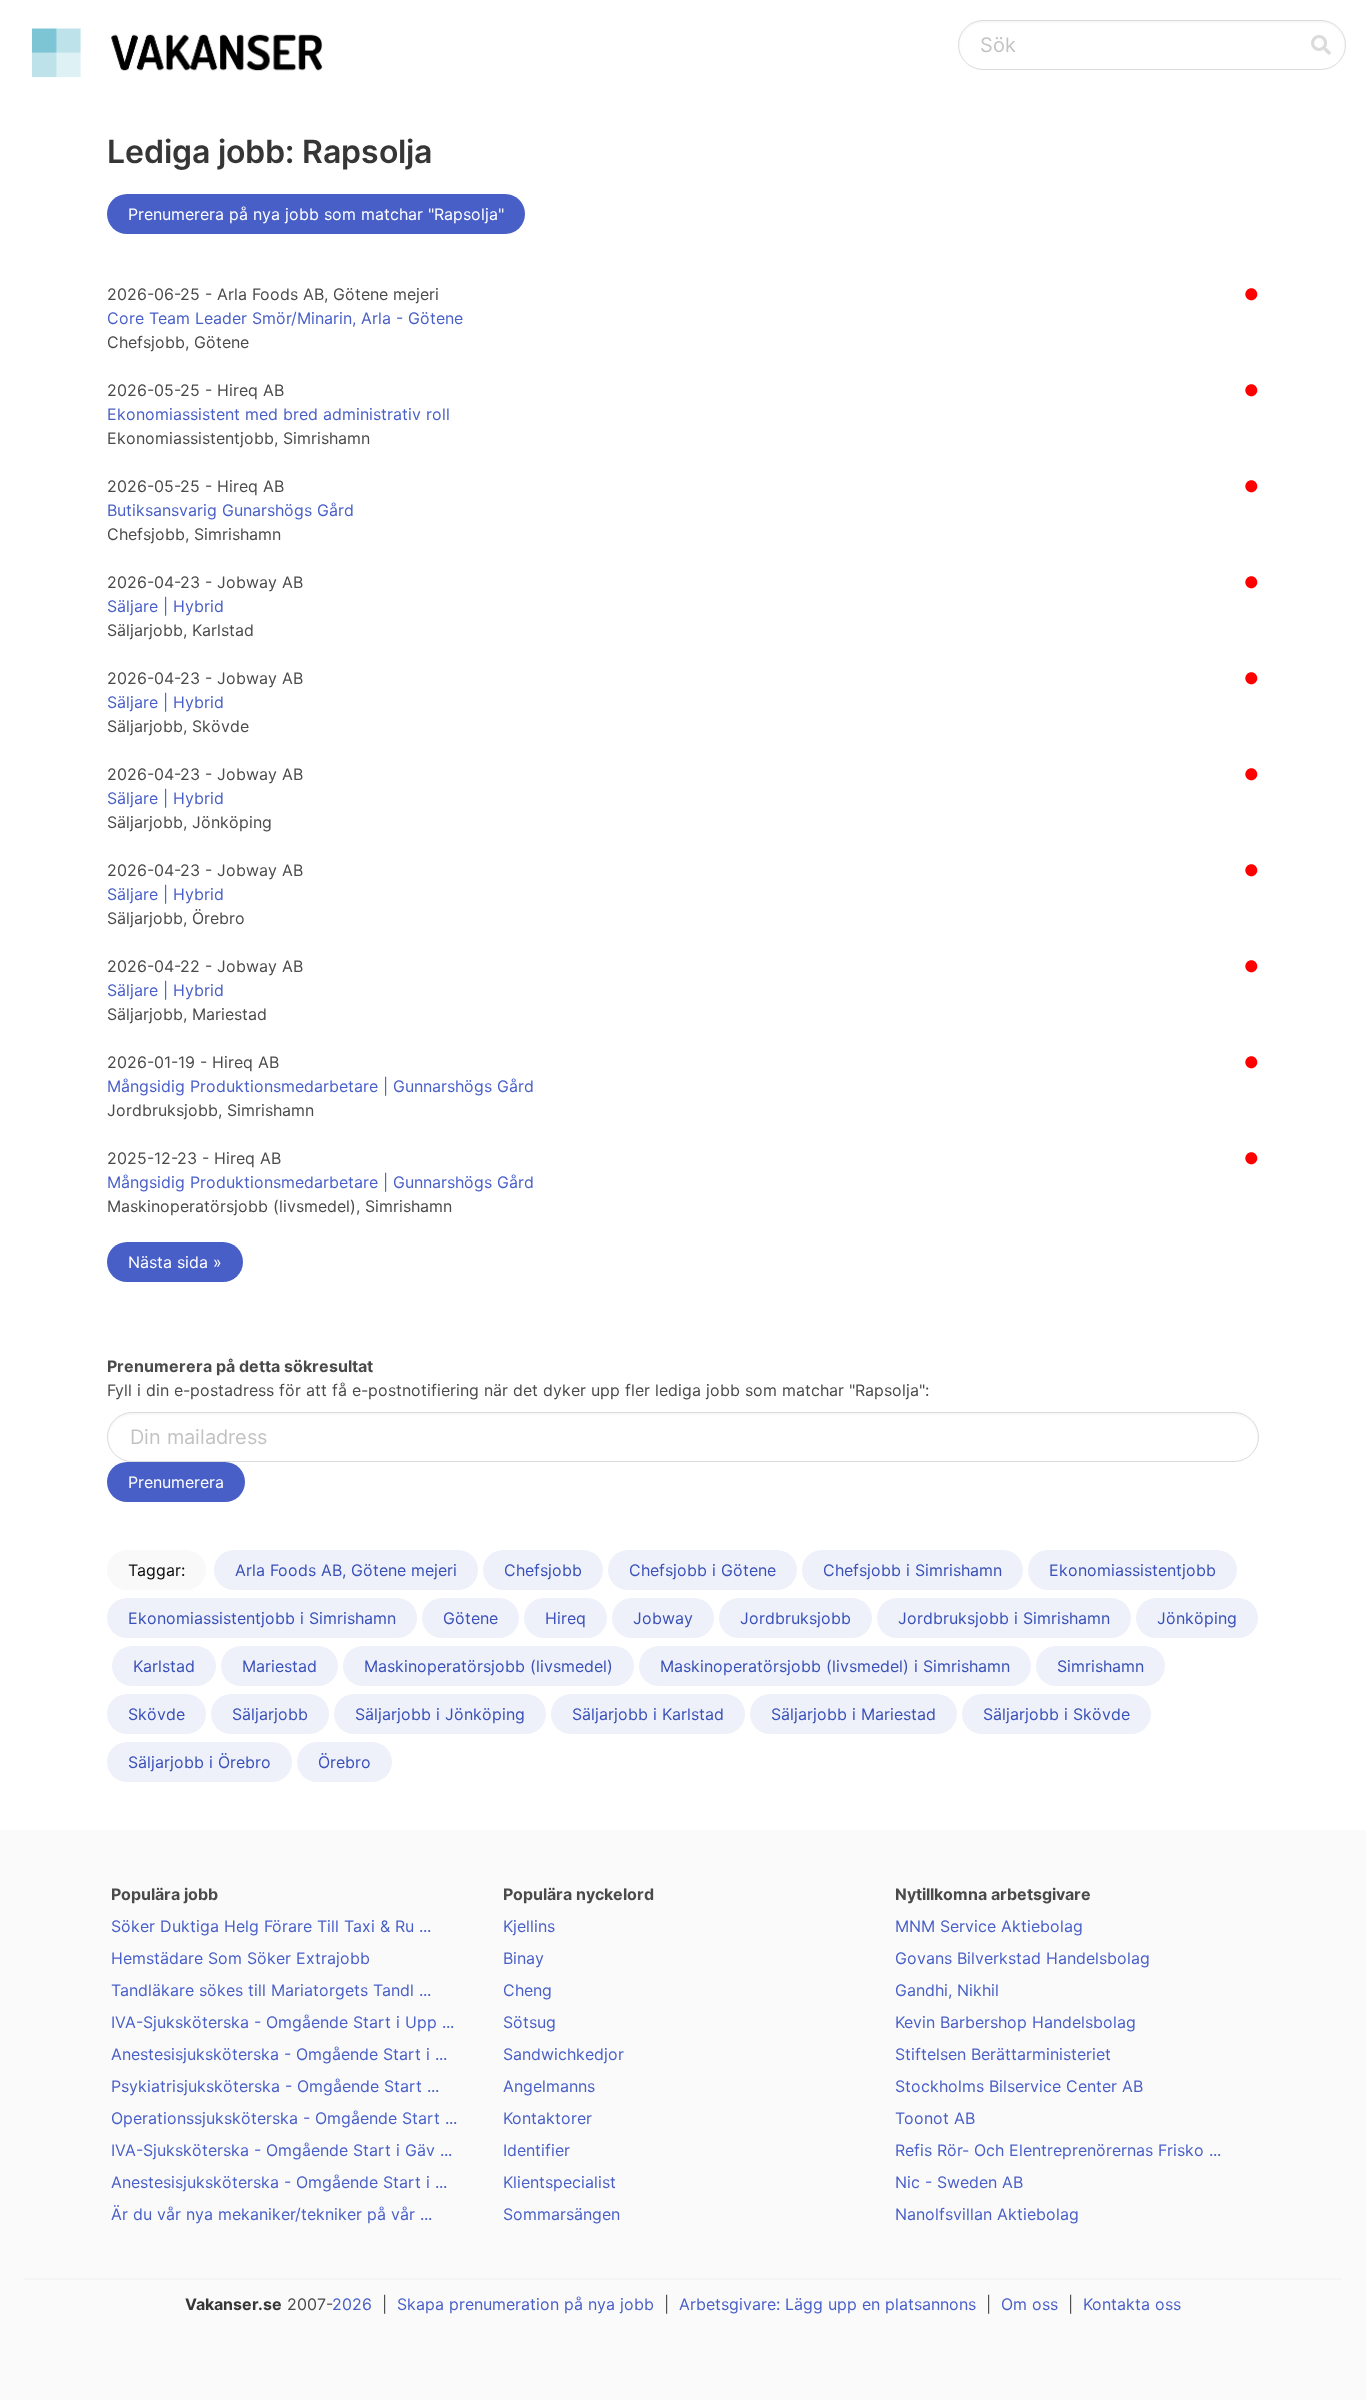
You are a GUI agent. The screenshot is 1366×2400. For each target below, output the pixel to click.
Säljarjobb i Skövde (1056, 1714)
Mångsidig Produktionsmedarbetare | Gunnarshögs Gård (320, 1086)
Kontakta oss (1132, 2304)
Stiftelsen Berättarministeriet (1003, 2054)
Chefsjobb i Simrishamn (912, 1570)
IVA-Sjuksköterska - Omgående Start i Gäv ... (281, 2150)
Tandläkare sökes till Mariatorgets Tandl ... (271, 1990)
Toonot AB (935, 2118)
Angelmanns (549, 2086)
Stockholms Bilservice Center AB (1019, 2086)
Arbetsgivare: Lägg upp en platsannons (827, 2304)
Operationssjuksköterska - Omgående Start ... (284, 2118)
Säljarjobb (270, 1714)
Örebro (344, 1762)
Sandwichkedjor (563, 2054)
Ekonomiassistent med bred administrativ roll (278, 414)
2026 (352, 2304)
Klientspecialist (559, 2182)
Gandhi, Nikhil (947, 1990)
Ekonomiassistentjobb (1132, 1570)
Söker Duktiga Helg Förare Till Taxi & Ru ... (271, 1926)
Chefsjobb (543, 1570)
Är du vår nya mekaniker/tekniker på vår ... (271, 2214)
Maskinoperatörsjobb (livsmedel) (488, 1666)
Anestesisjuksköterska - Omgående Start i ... (279, 2054)
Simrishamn (1100, 1666)
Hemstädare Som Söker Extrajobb (240, 1958)
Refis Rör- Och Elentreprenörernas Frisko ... (1058, 2150)
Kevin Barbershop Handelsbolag (1015, 2022)
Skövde (156, 1714)
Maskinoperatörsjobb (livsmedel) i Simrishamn (835, 1666)
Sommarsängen (561, 2214)
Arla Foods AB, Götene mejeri (346, 1570)
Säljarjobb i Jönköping (440, 1714)
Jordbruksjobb (795, 1618)
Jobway (663, 1618)
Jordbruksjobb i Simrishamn (1004, 1618)
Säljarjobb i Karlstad (648, 1714)
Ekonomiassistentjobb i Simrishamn (262, 1618)
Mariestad (279, 1666)
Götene (470, 1618)
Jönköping (1197, 1618)
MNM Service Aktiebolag (989, 1926)
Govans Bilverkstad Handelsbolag (1022, 1958)
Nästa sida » (175, 1262)
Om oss (1029, 2304)
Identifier (536, 2150)
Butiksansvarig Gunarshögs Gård (230, 510)
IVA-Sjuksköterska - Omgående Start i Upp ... (282, 2022)
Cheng (527, 1990)
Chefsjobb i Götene (702, 1570)
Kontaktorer (547, 2118)
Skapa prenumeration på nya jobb (525, 2304)
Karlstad (164, 1666)
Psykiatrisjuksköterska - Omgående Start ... (275, 2086)
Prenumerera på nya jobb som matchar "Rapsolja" (316, 214)
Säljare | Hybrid (165, 606)
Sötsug (529, 2022)
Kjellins (529, 1926)
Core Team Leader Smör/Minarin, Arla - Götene (285, 318)
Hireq (565, 1618)
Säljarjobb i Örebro (199, 1762)
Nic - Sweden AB (959, 2182)
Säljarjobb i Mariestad (853, 1714)
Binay (523, 1958)
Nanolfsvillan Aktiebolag (987, 2214)
